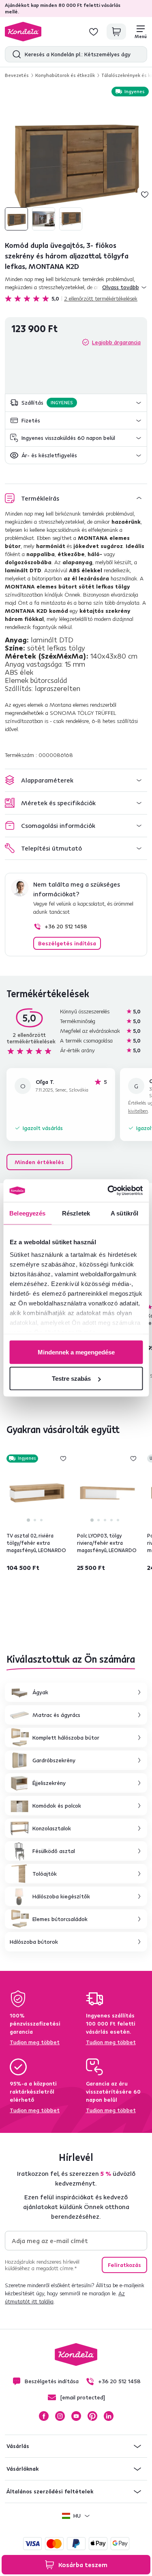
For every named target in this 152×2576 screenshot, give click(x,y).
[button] (76, 403)
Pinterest (92, 2416)
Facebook (44, 2416)
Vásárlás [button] (18, 2446)
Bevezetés (17, 75)
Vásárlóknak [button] (22, 2469)
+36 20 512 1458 (66, 926)
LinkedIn (109, 2416)
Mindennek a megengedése (76, 1352)
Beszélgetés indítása (67, 943)
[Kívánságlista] (94, 32)
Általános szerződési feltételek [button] (50, 2491)
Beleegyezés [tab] (27, 1213)
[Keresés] (15, 54)
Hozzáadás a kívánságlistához (145, 194)
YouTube (76, 2416)
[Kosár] (116, 32)
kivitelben (138, 1111)
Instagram (60, 2416)
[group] (76, 159)
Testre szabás (71, 1379)
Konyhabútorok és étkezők (65, 75)
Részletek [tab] (76, 1213)
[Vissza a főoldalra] (23, 32)
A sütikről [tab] (124, 1213)
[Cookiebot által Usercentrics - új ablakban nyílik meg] (108, 1191)
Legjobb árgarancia (116, 342)
